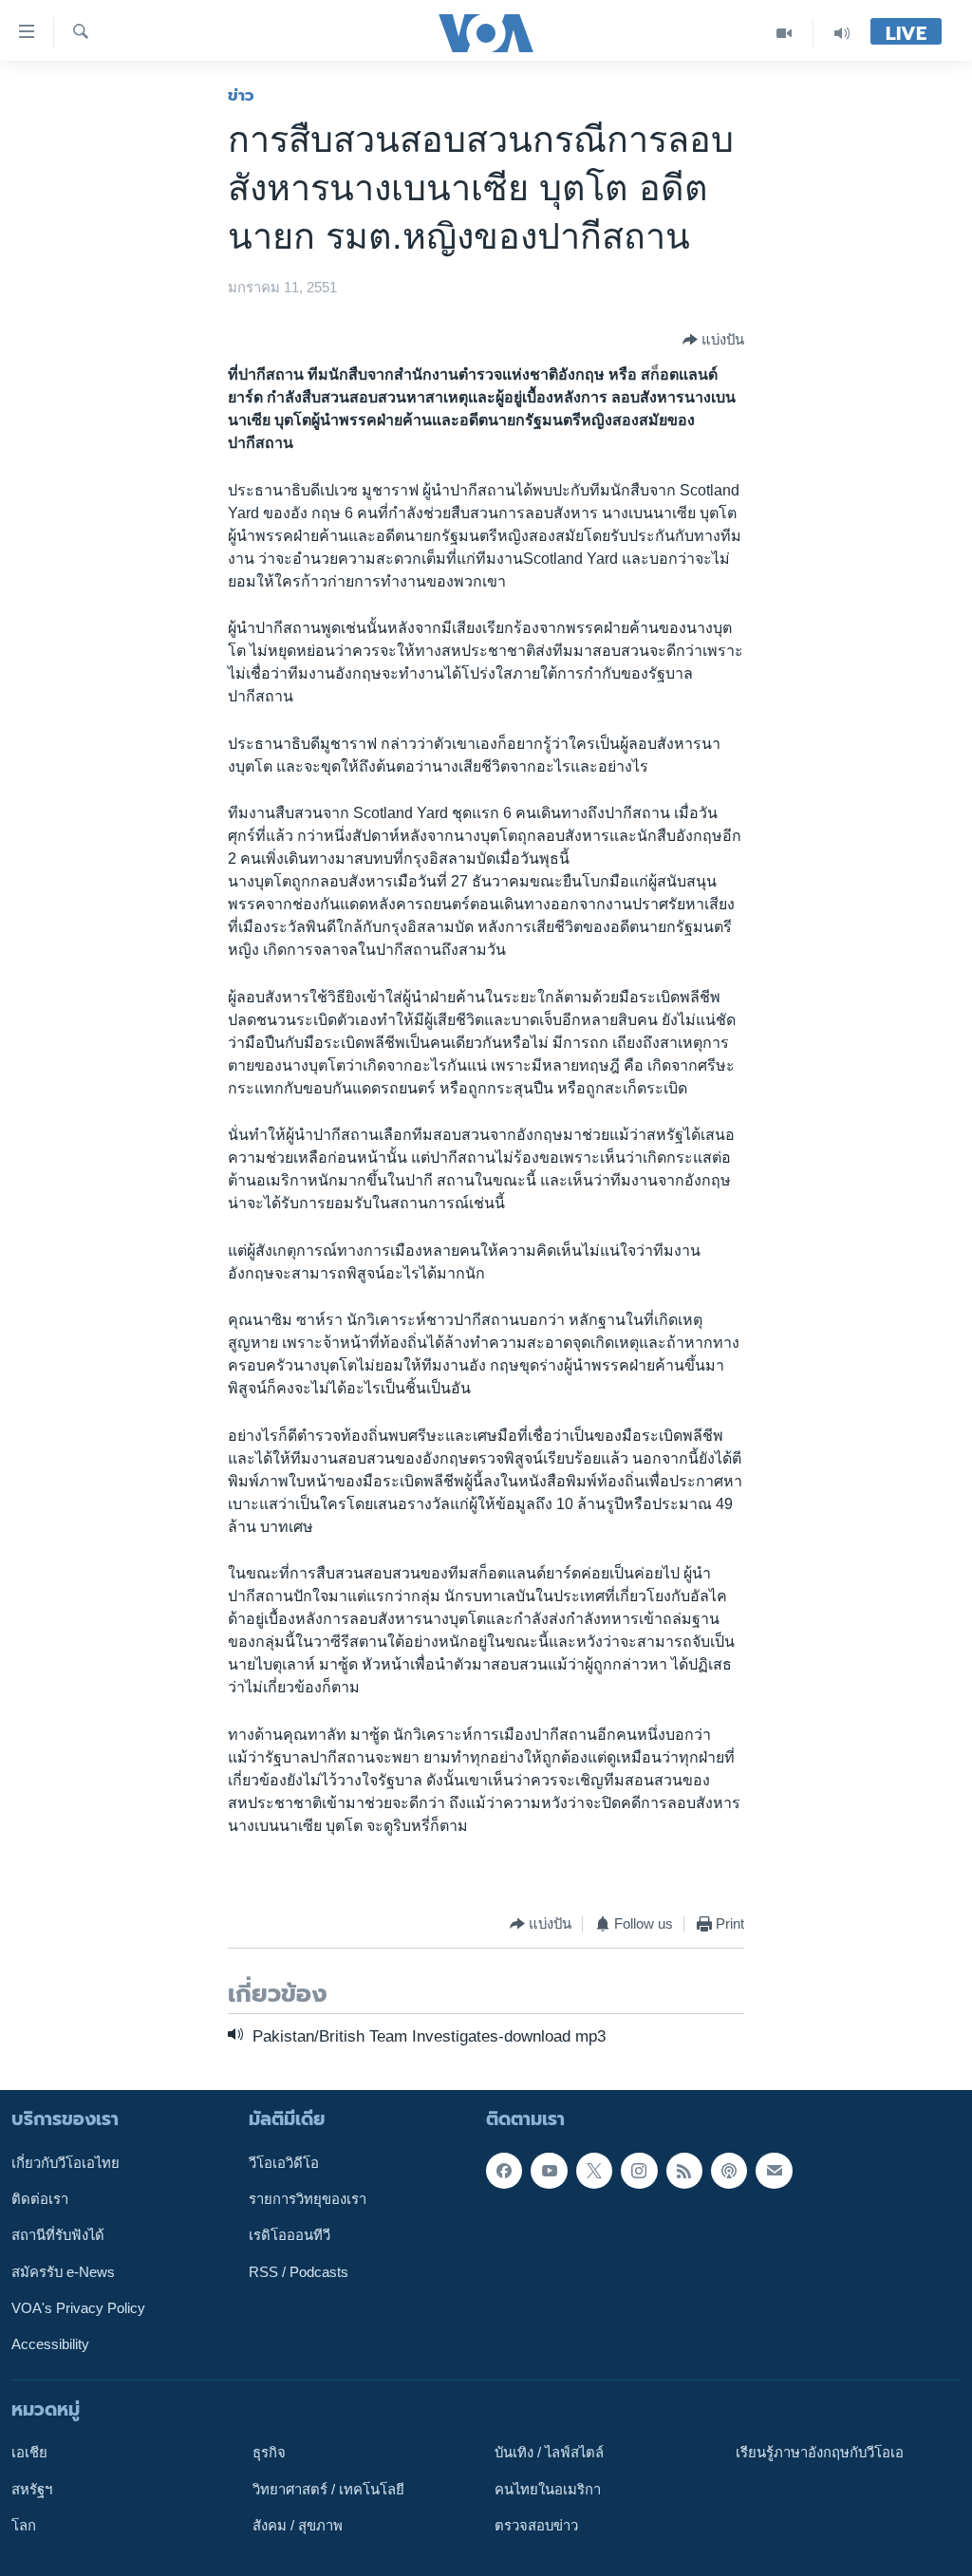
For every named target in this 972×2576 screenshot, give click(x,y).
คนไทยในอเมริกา (548, 2490)
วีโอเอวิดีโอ (284, 2163)
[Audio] (842, 33)
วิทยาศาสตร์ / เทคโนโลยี (328, 2490)
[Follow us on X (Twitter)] (594, 2171)
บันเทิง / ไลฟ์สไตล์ (549, 2453)
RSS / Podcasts (299, 2272)
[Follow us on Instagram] (639, 2171)
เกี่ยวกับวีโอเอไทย (65, 2163)
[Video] (785, 33)
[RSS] (684, 2171)
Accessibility (50, 2344)
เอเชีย (29, 2453)
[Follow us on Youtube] (549, 2171)
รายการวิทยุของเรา (308, 2199)
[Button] (713, 340)
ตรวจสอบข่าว (536, 2526)
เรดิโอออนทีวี (290, 2235)
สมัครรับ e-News (63, 2272)
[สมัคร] (774, 2171)
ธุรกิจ (269, 2453)
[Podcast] (729, 2171)
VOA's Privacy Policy (78, 2308)
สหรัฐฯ (32, 2490)
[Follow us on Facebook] (504, 2171)
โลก (24, 2526)
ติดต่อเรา (40, 2199)
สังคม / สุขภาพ (298, 2526)
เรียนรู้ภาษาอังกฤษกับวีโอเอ (820, 2453)
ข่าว (241, 95)
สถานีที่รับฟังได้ (58, 2235)
